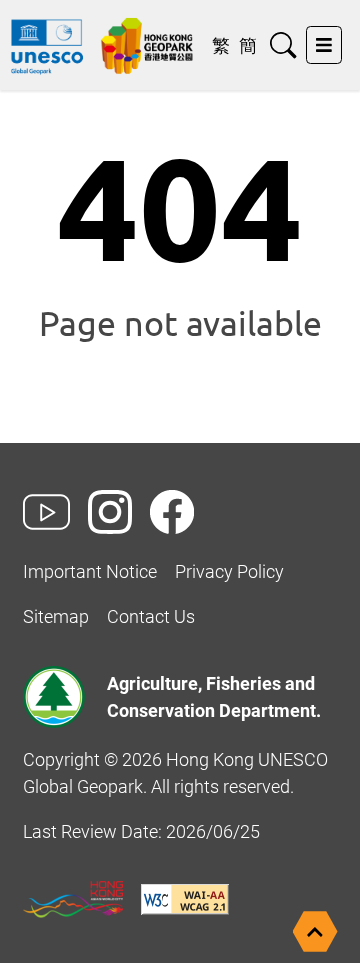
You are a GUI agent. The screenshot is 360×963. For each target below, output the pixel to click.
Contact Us (151, 616)
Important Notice (90, 571)
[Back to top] (315, 931)
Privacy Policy (229, 571)
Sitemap (56, 616)
